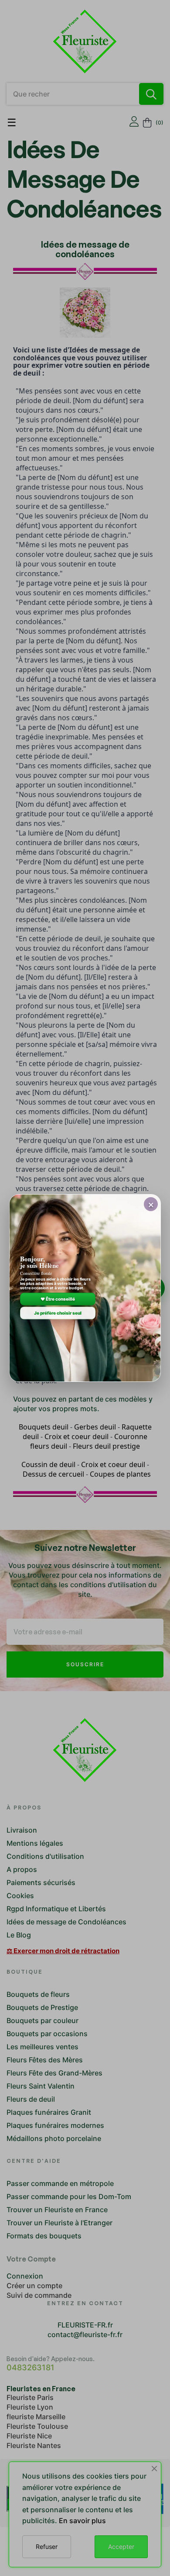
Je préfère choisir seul (58, 1313)
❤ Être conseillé (58, 1299)
